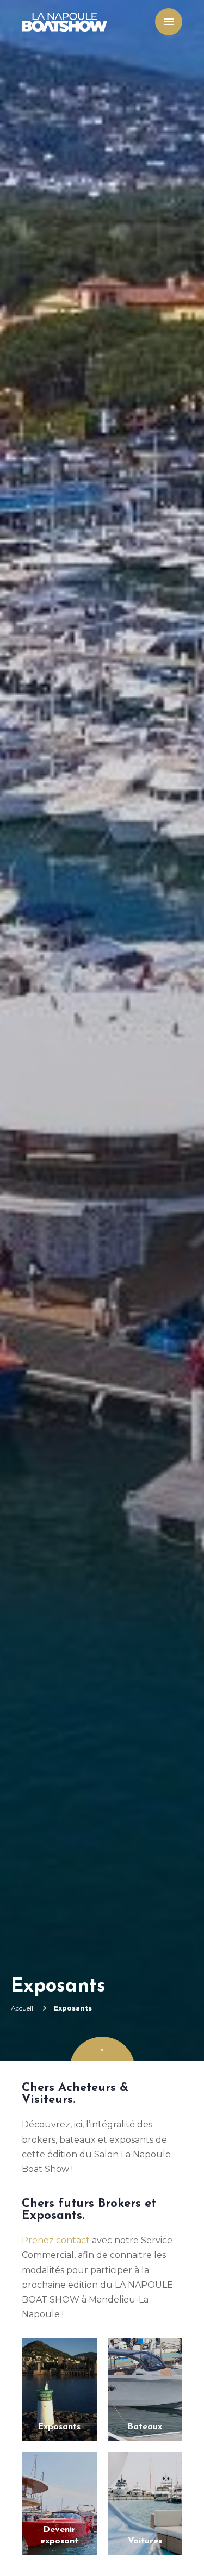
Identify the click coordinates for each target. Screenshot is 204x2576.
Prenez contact (56, 2240)
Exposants (59, 2427)
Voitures (145, 2541)
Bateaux (145, 2427)
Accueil (22, 2008)
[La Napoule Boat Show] (64, 22)
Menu (166, 22)
